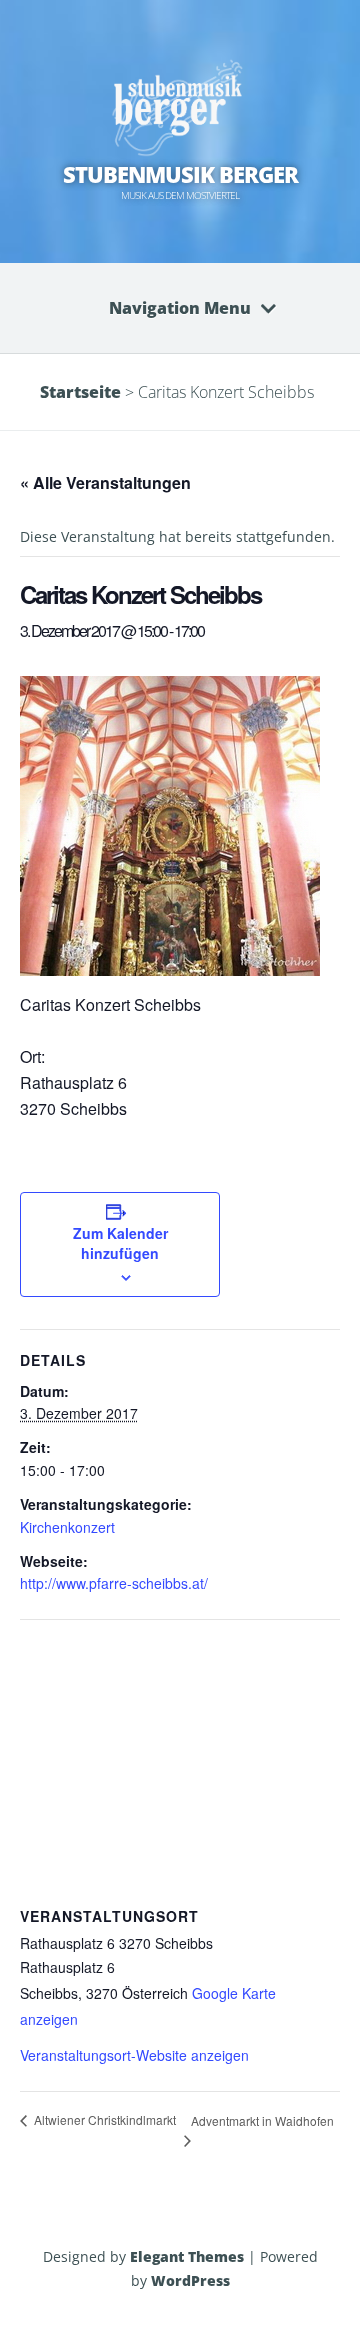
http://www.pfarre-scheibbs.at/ (114, 1583)
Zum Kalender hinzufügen (120, 1243)
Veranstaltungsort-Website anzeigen (134, 2055)
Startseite (80, 392)
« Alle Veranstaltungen (105, 482)
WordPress (190, 2280)
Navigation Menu (180, 308)
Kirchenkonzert (67, 1527)
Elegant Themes (187, 2256)
